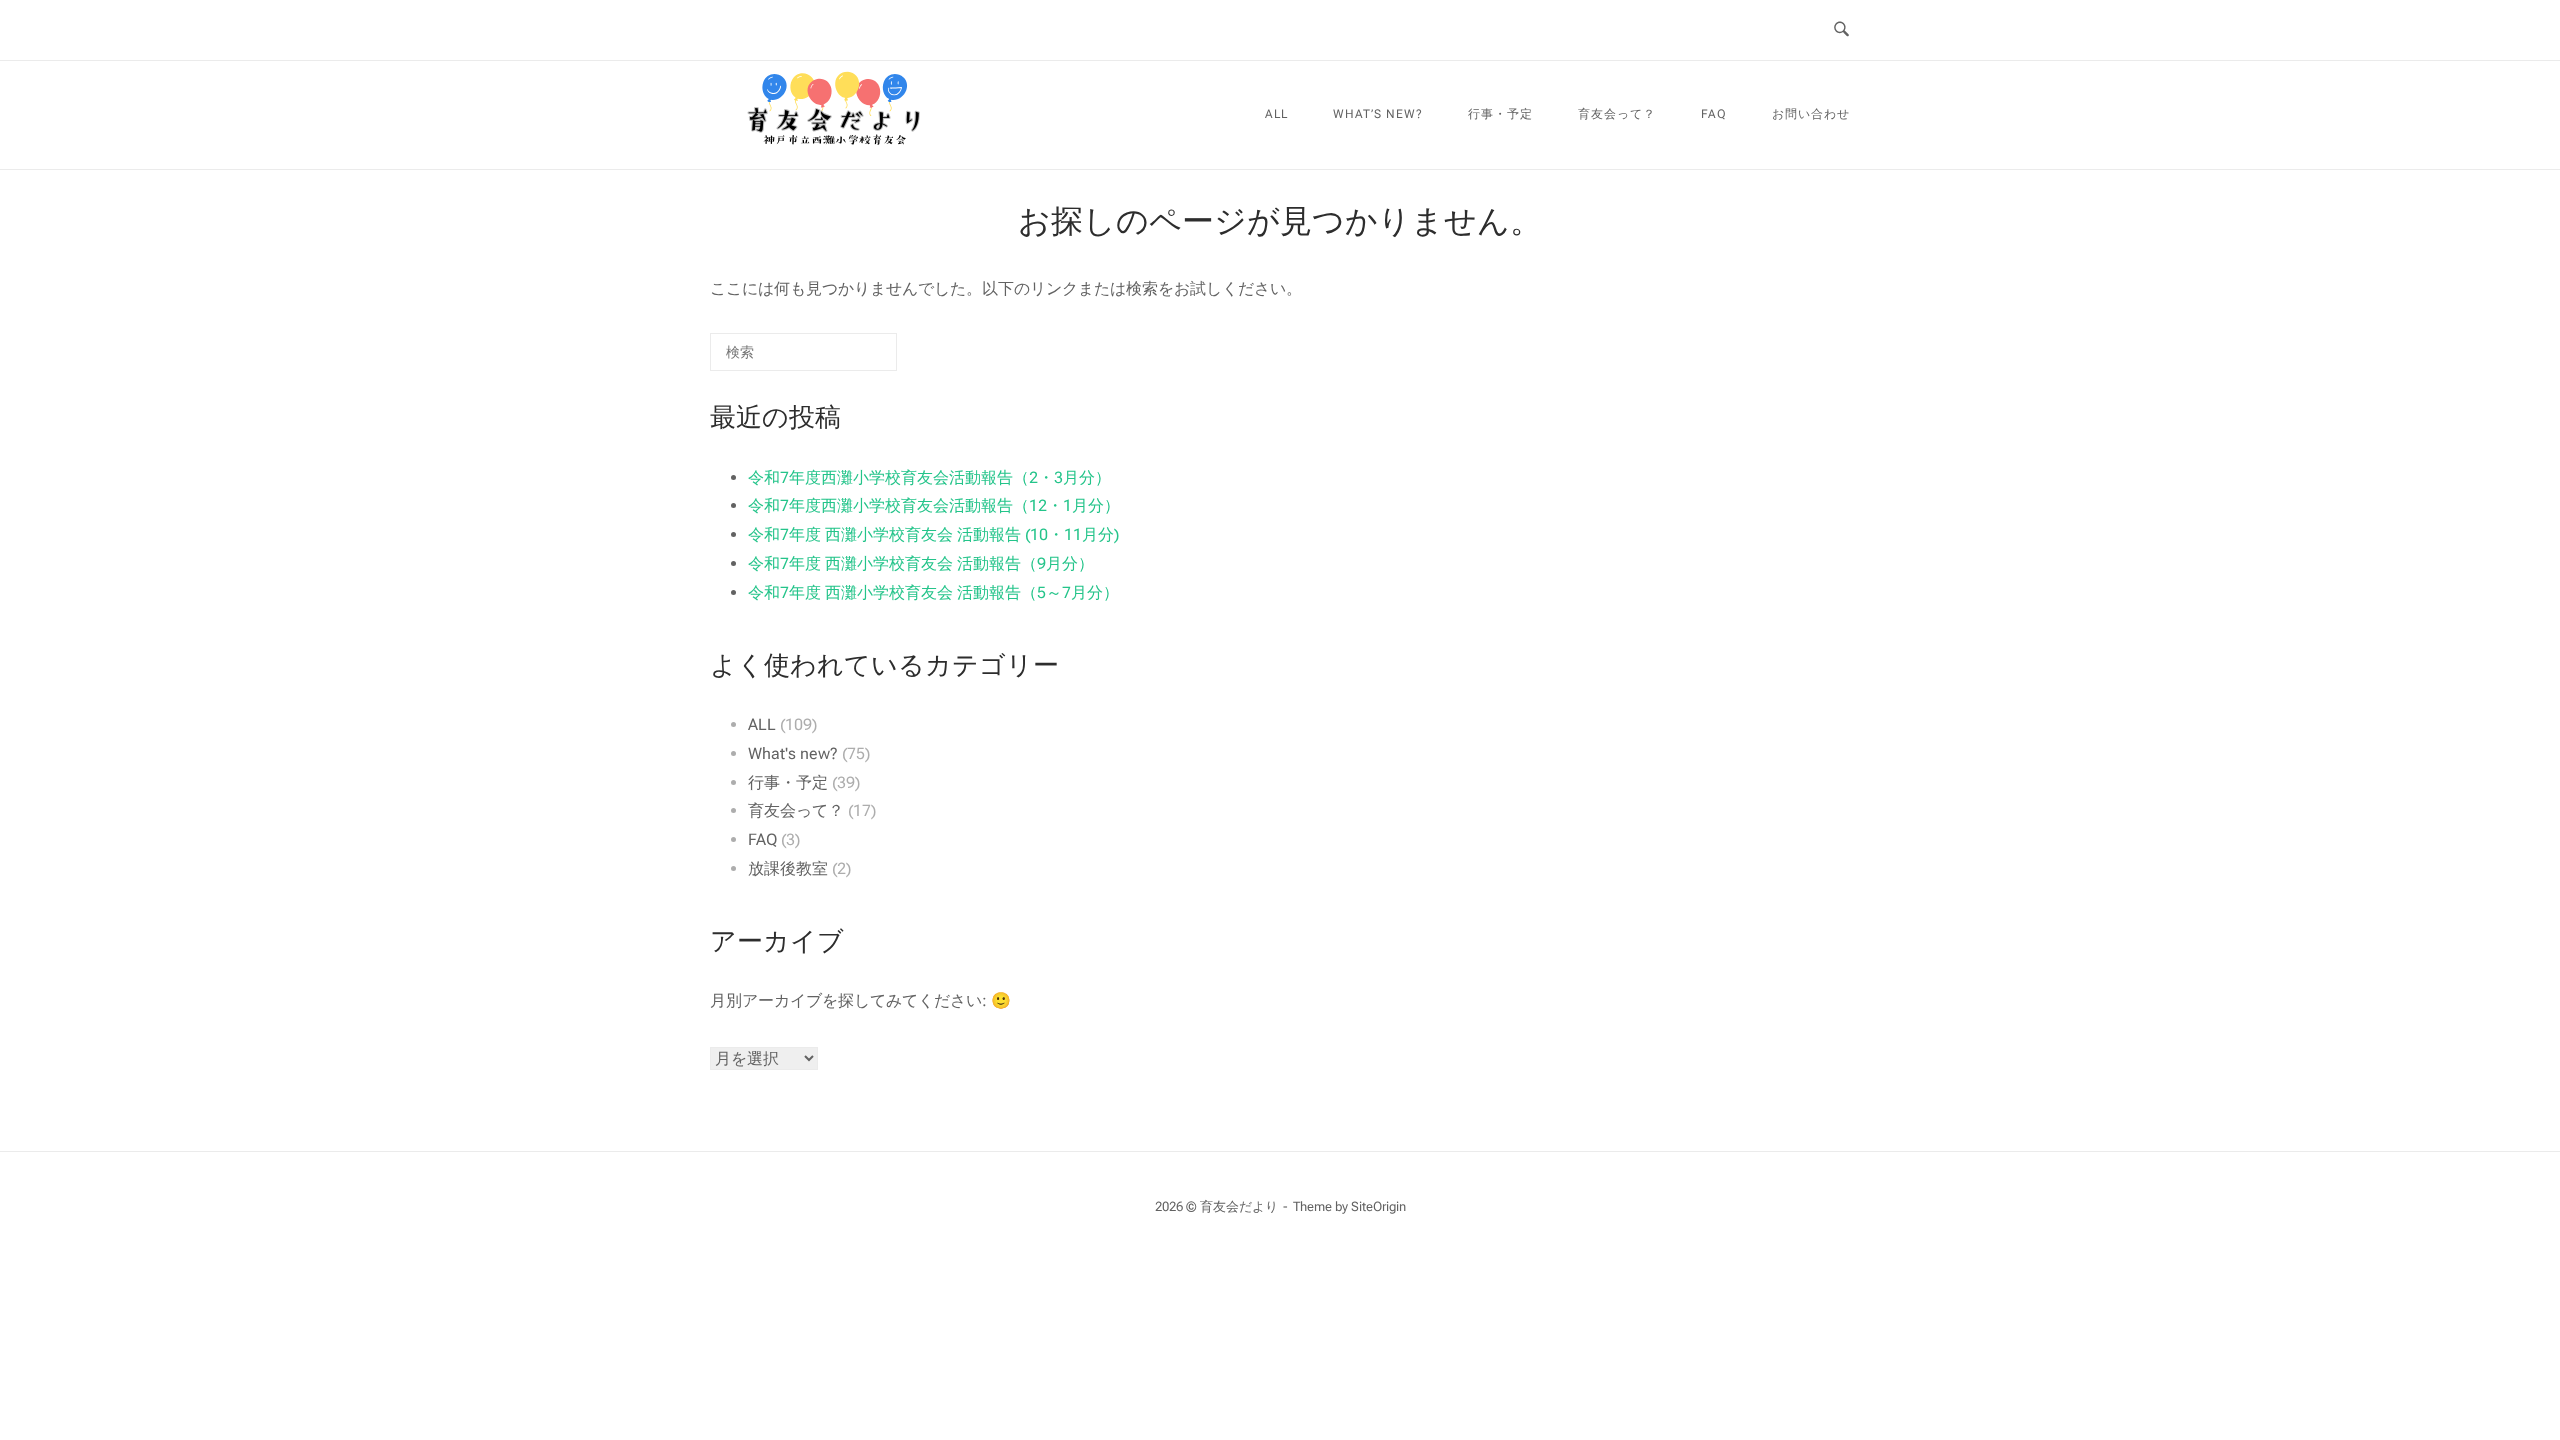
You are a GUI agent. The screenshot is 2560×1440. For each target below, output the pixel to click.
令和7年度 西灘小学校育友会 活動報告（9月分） (921, 563)
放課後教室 (788, 868)
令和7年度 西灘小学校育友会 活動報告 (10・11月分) (933, 534)
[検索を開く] (1841, 30)
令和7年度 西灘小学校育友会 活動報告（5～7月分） (933, 592)
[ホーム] (835, 155)
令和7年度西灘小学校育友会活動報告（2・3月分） (929, 477)
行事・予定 (1500, 114)
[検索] (852, 359)
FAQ (1714, 114)
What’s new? (1378, 114)
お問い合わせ (1811, 114)
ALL (1276, 114)
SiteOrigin (1378, 1206)
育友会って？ (1617, 114)
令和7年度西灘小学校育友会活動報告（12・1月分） (934, 505)
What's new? (793, 753)
